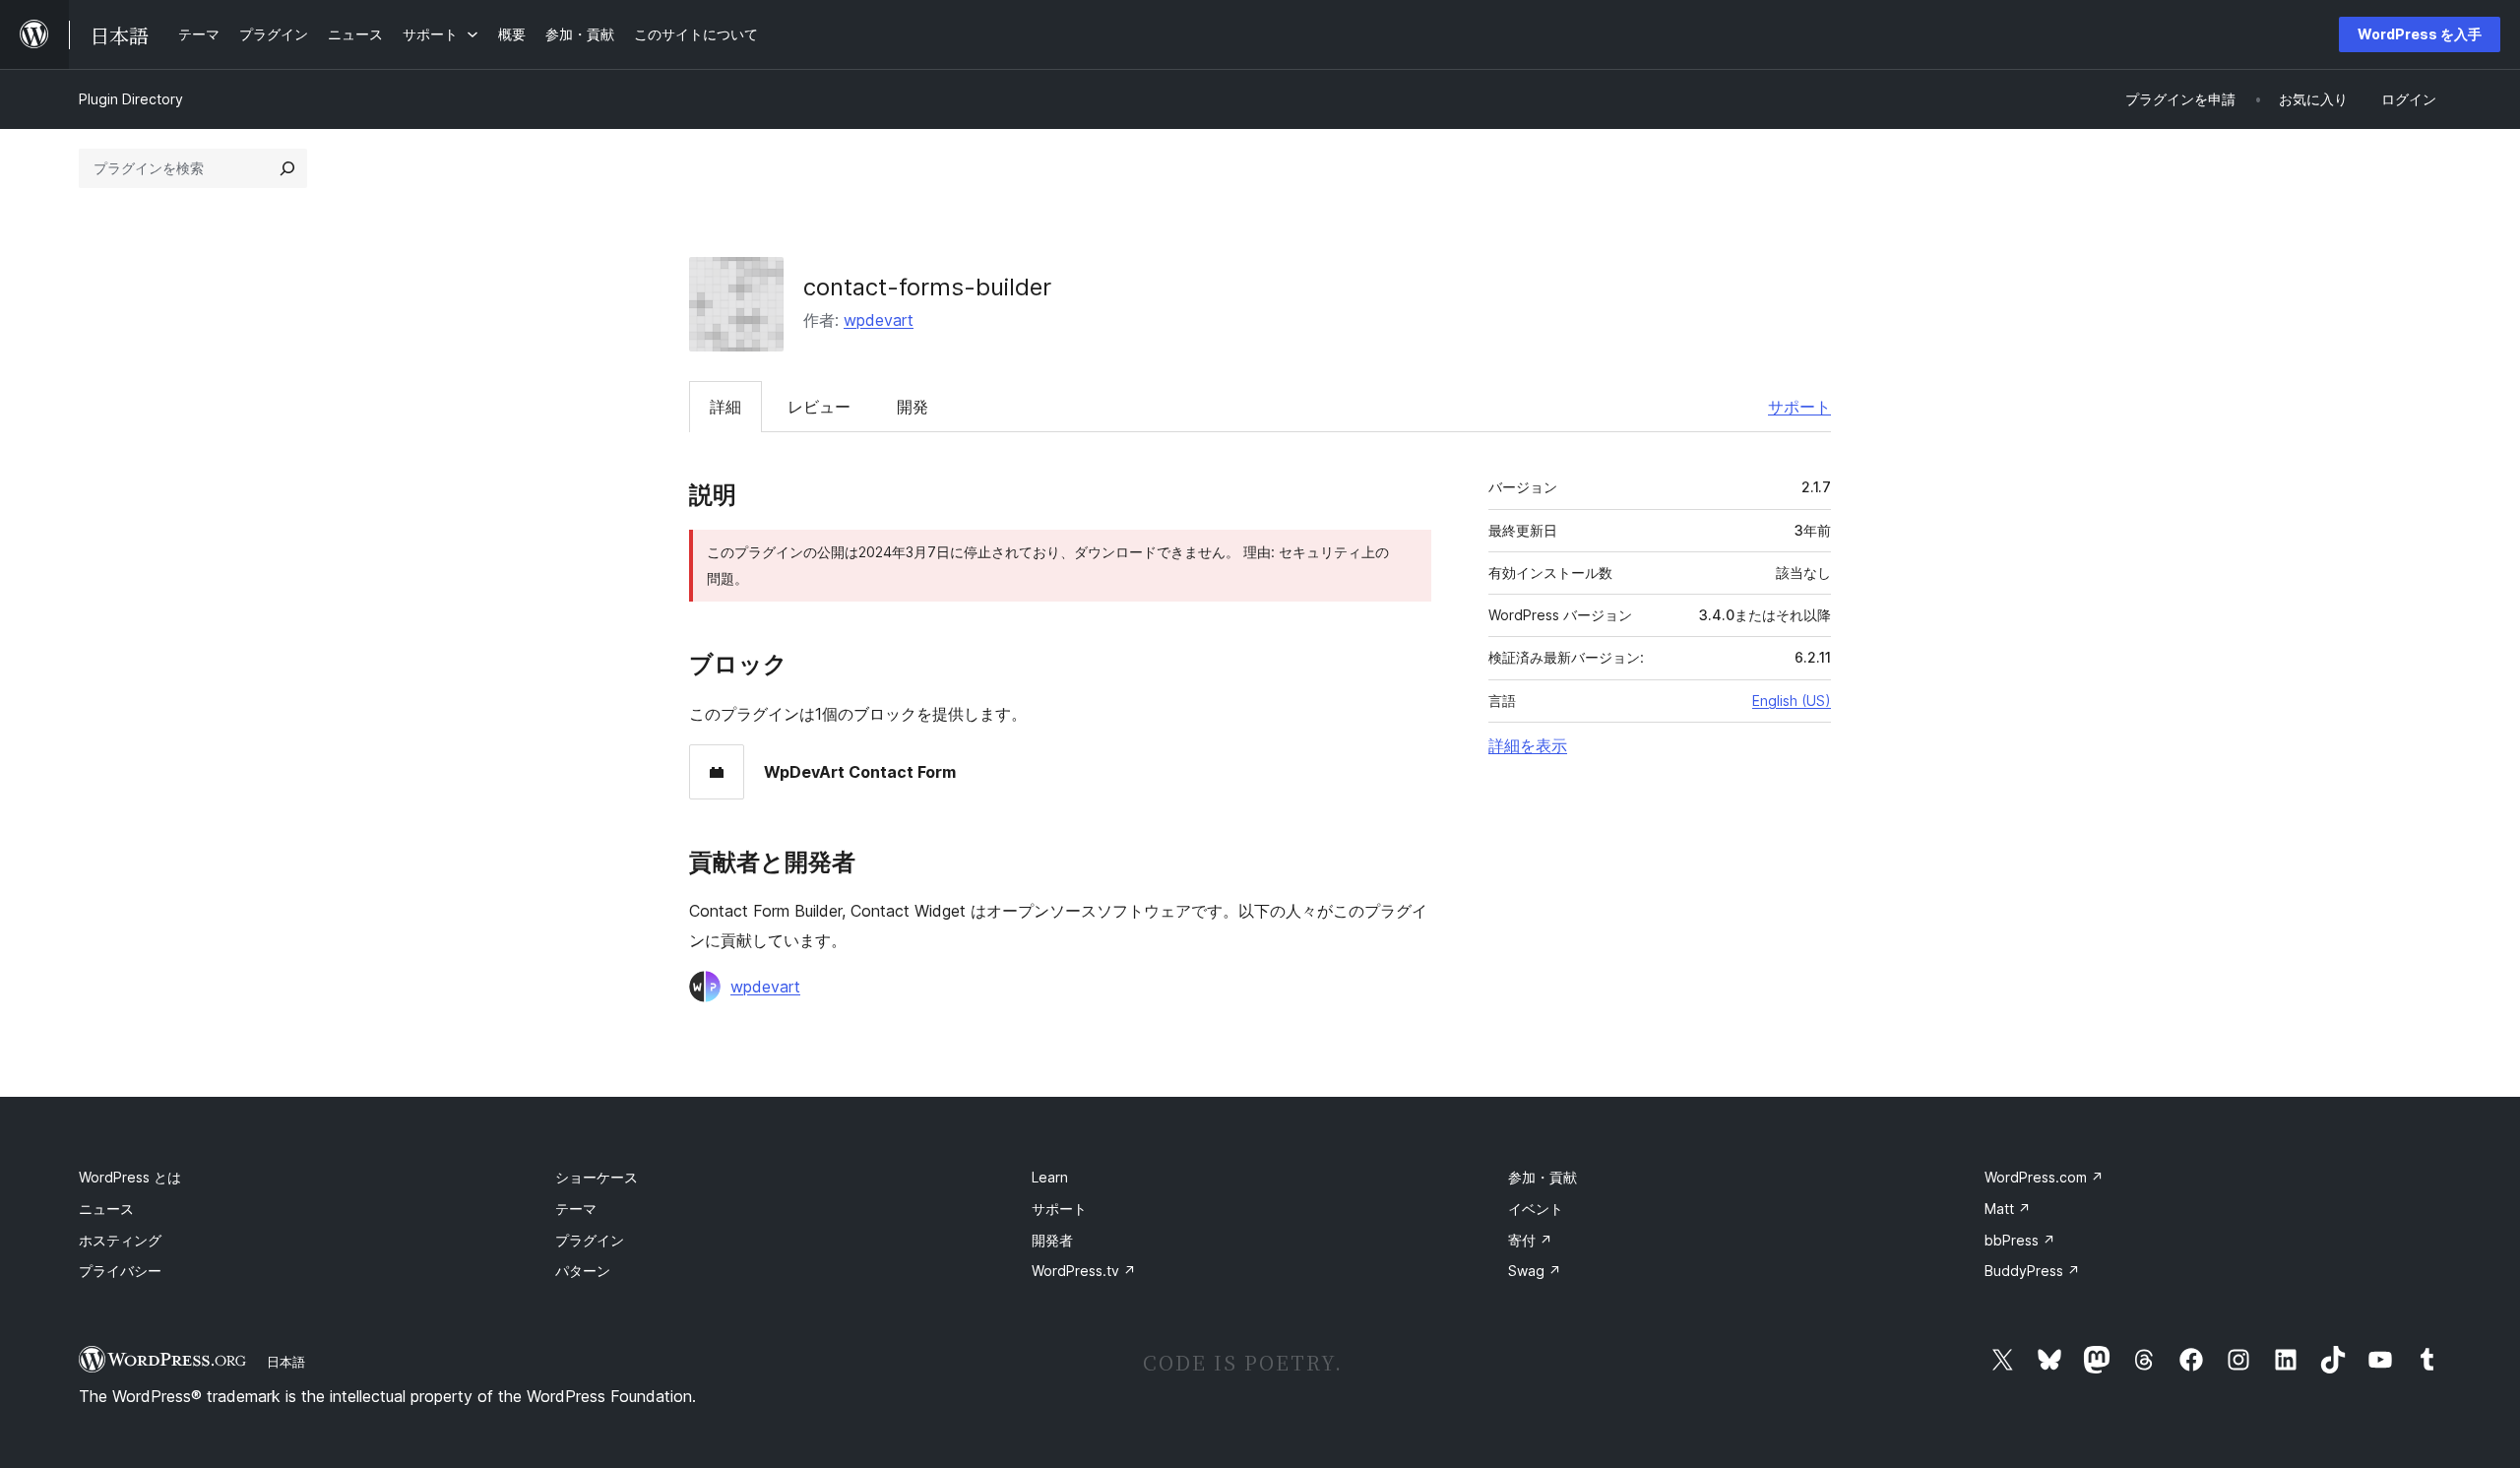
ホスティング (120, 1240)
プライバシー (120, 1271)
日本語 (286, 1362)
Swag (1535, 1271)
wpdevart (879, 320)
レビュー (819, 407)
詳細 (725, 407)
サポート (1799, 407)
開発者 (1052, 1240)
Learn (1050, 1177)
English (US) (1792, 701)
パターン (583, 1271)
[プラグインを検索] (287, 168)
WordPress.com (2044, 1177)
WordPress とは (130, 1177)
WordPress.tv (1084, 1271)
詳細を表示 (1528, 745)
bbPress (2020, 1240)
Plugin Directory (131, 99)
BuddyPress (2032, 1271)
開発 (913, 407)
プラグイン (590, 1240)
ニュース (106, 1209)
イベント (1536, 1209)
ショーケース (597, 1177)
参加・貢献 (1543, 1177)
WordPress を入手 (2420, 34)
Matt (2008, 1209)
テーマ (576, 1209)
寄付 (1530, 1240)
